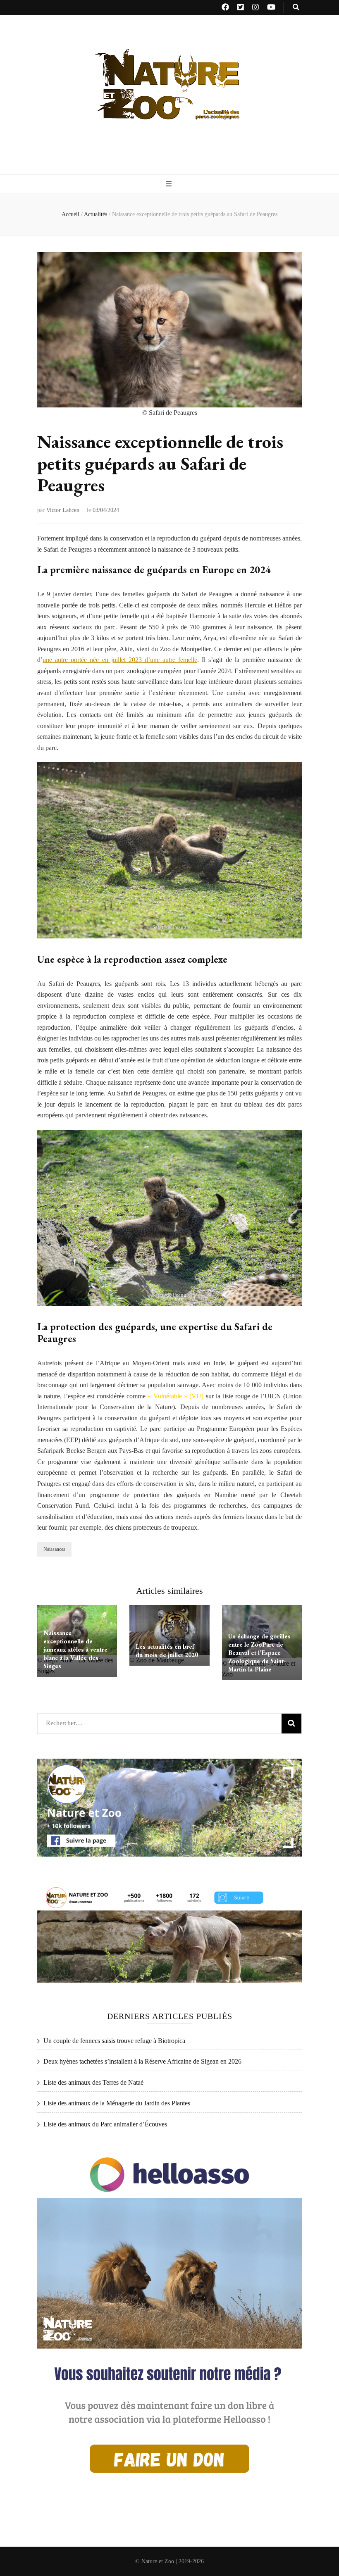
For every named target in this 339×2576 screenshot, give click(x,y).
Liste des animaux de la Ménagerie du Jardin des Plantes (117, 2103)
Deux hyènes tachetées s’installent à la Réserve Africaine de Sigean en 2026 (142, 2061)
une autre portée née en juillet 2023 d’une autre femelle (120, 660)
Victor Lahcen (63, 510)
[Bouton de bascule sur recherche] (296, 8)
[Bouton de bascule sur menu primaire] (170, 185)
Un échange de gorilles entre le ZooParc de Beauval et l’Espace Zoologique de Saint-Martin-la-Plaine (259, 1653)
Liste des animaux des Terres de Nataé (93, 2082)
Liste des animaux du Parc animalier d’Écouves (105, 2124)
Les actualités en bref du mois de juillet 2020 (167, 1651)
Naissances (54, 1549)
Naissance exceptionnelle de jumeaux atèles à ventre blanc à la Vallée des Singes (75, 1649)
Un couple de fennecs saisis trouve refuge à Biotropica (114, 2041)
